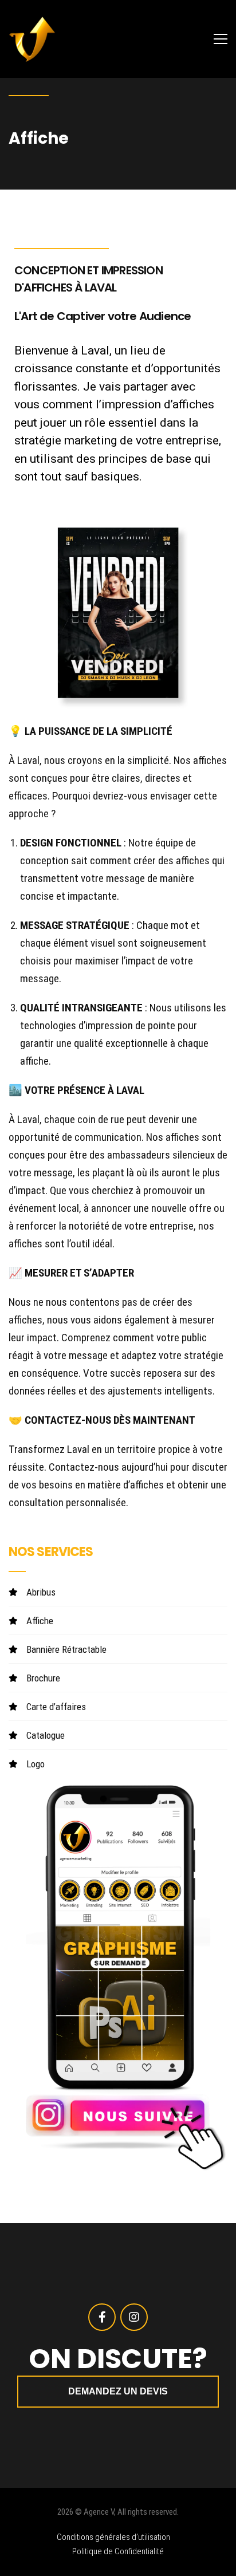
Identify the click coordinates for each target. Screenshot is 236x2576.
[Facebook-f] (102, 2317)
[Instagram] (134, 2317)
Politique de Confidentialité (118, 2551)
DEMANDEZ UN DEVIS (118, 2391)
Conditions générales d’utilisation (113, 2537)
